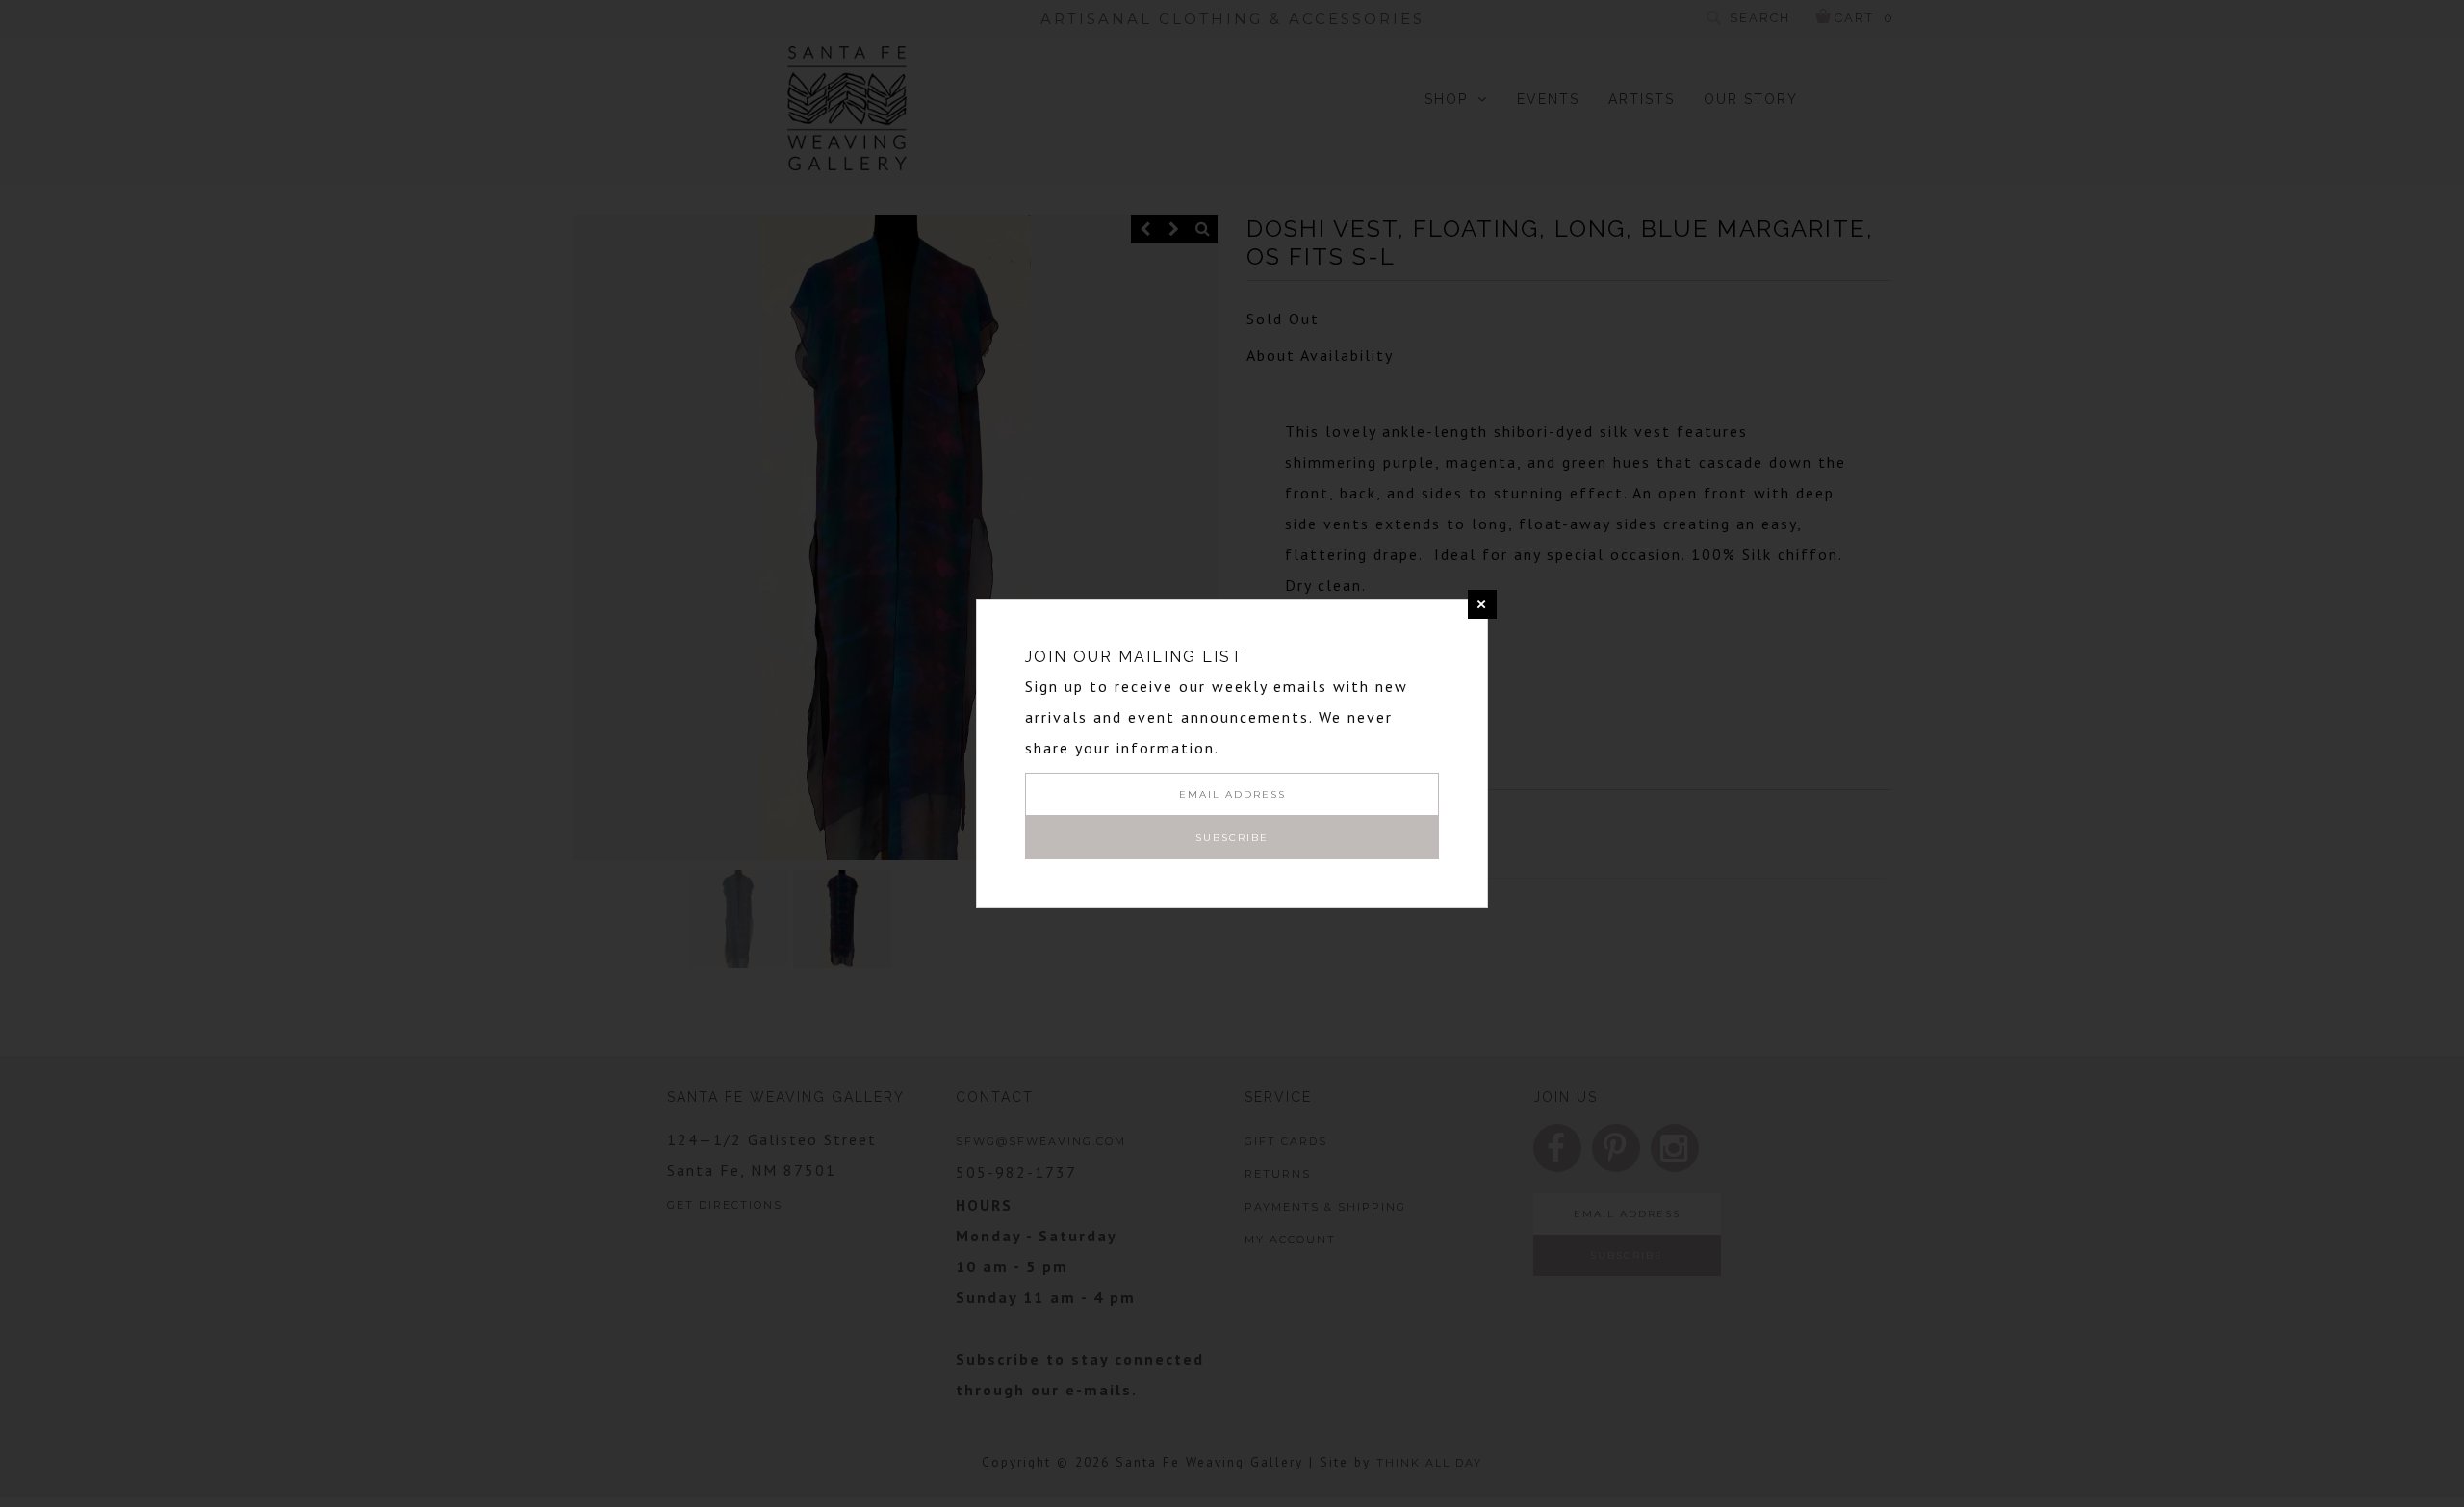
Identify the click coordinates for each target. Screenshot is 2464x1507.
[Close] (1482, 604)
